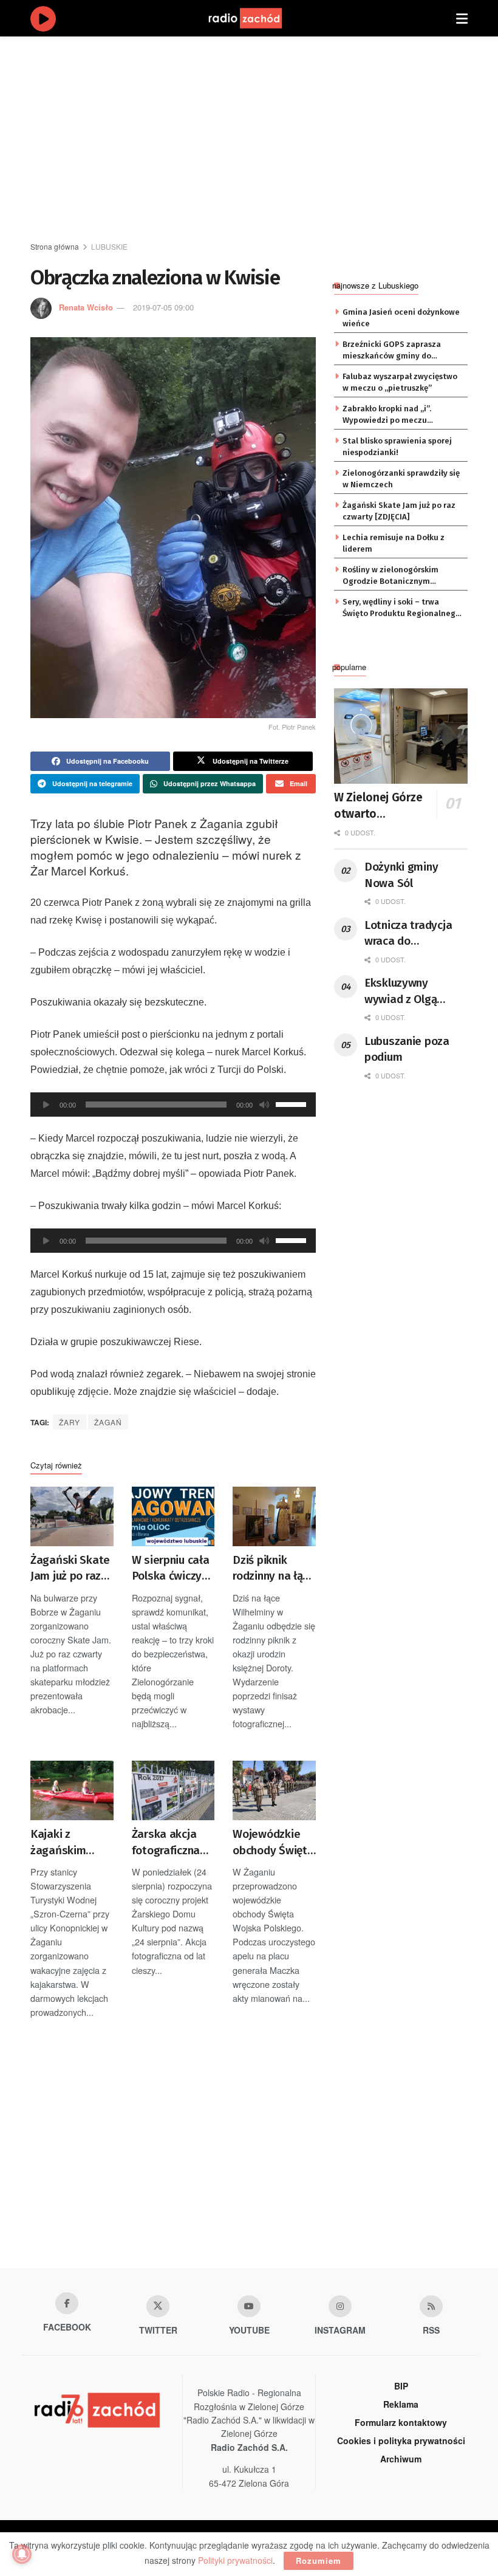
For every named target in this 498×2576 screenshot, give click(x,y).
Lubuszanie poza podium (407, 1049)
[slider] (293, 1103)
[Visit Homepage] (257, 18)
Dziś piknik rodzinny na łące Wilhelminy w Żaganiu (274, 1569)
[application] (173, 1105)
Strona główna (55, 246)
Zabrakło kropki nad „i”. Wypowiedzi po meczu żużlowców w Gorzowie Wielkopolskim (387, 415)
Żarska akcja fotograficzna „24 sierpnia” (166, 1843)
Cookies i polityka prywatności (401, 2441)
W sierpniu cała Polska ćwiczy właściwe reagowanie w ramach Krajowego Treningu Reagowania (171, 1569)
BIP (401, 2386)
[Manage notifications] (22, 2554)
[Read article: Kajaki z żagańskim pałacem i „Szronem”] (72, 1790)
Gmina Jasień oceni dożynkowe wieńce (401, 317)
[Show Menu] (462, 18)
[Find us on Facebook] (67, 2303)
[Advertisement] (264, 140)
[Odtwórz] (46, 1105)
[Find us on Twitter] (158, 2306)
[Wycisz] (264, 1105)
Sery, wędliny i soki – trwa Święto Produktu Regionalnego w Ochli (401, 608)
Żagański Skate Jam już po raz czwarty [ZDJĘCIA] (70, 1569)
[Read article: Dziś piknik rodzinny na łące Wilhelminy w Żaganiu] (274, 1516)
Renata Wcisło (86, 307)
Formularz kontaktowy (401, 2422)
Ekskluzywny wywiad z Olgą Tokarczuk (401, 992)
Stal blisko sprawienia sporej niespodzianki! (397, 446)
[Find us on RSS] (431, 2306)
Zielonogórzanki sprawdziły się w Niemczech (401, 478)
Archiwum (401, 2459)
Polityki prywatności (235, 2560)
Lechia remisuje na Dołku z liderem (394, 543)
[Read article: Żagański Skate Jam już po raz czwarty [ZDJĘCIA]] (72, 1516)
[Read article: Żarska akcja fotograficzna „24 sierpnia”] (173, 1790)
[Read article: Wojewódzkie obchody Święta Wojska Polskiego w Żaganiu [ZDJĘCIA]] (274, 1790)
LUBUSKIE (109, 246)
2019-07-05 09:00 (163, 307)
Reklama (401, 2404)
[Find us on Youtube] (249, 2306)
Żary (70, 1422)
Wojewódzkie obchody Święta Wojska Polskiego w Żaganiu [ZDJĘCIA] (273, 1843)
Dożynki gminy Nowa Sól (401, 875)
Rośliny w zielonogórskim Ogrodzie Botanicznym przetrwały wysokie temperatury (391, 576)
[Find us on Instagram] (340, 2306)
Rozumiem (319, 2561)
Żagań (108, 1422)
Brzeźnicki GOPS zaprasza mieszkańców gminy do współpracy (392, 351)
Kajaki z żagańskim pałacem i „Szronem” (58, 1843)
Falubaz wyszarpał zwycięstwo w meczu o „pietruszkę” (400, 382)
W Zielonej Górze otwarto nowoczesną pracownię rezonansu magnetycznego (388, 806)
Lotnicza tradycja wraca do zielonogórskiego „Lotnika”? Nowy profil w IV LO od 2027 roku (408, 934)
